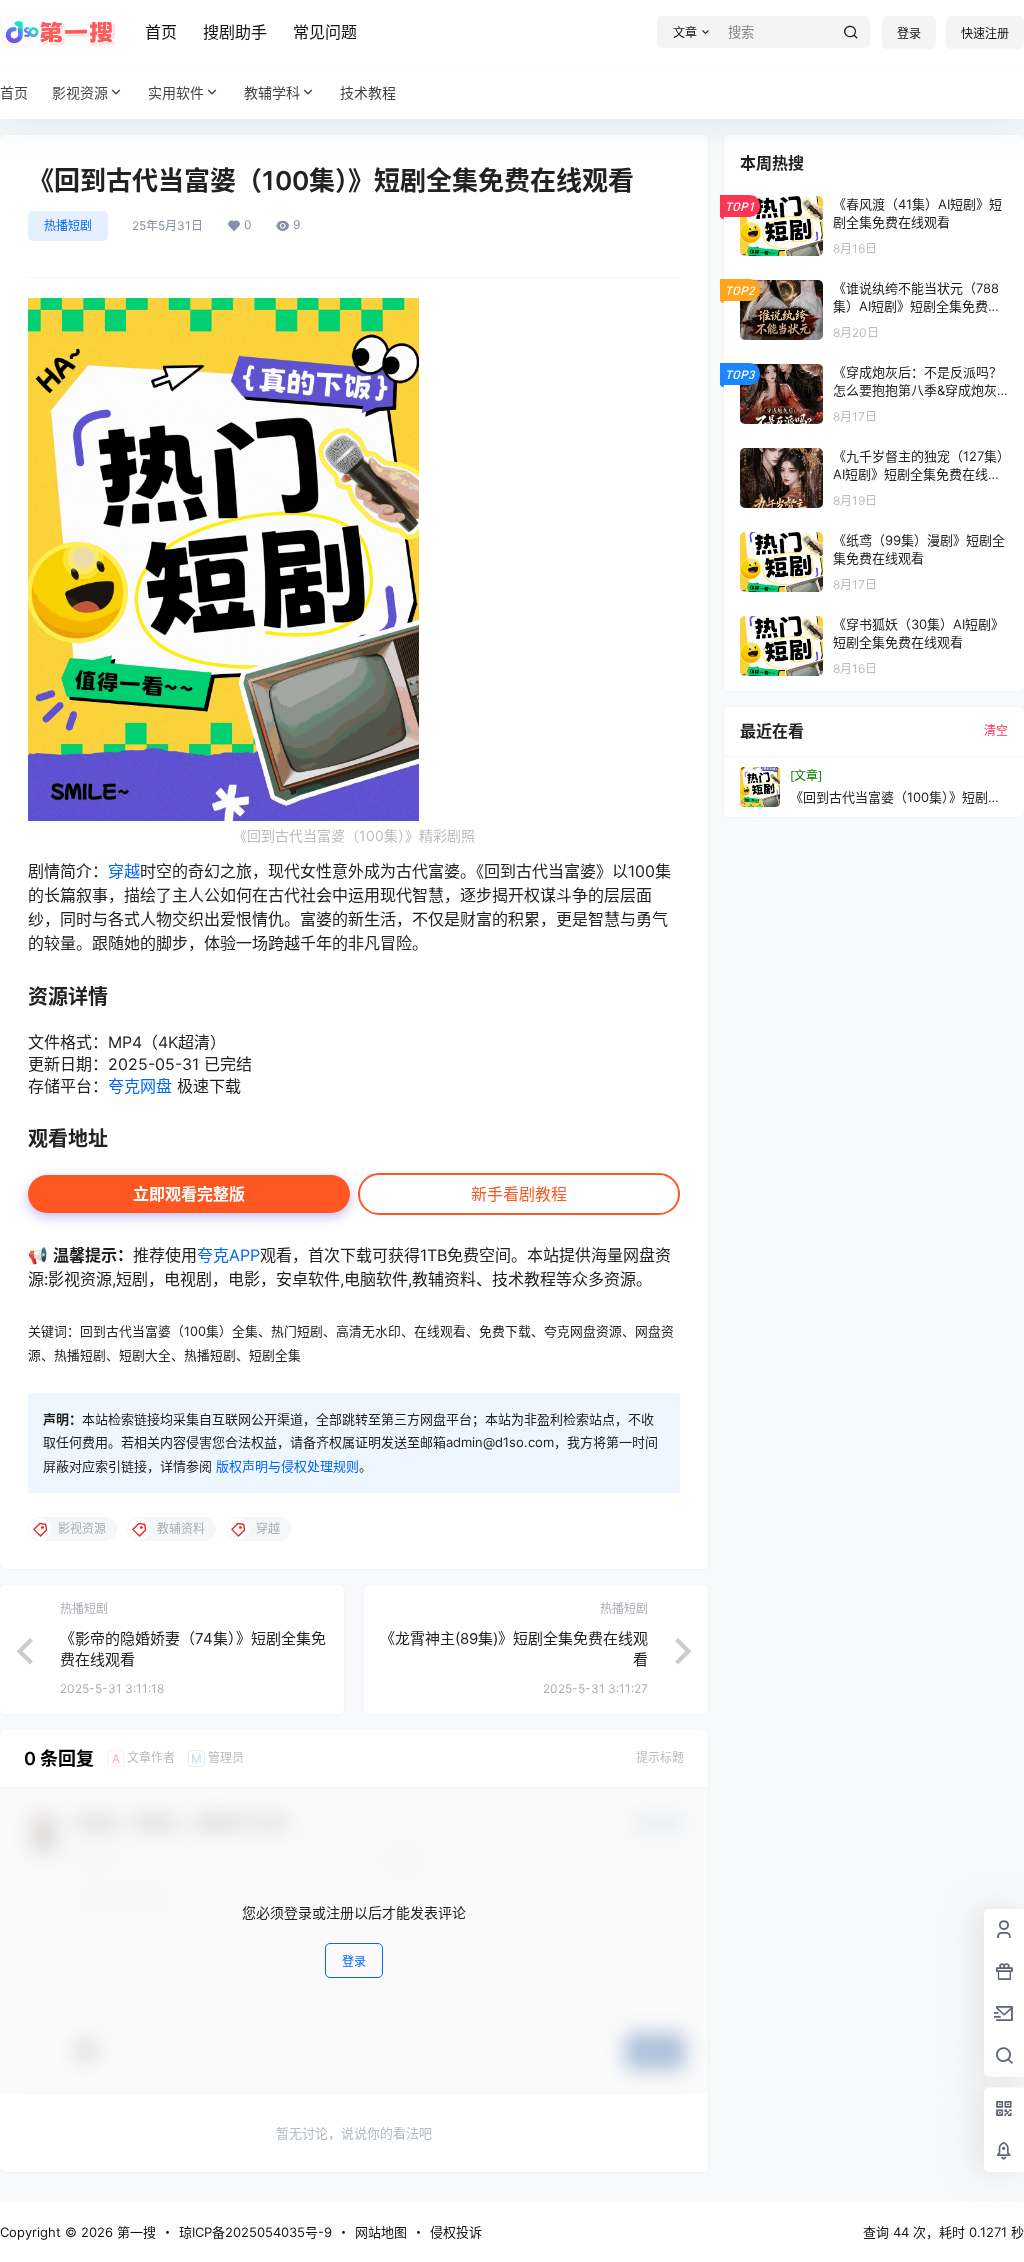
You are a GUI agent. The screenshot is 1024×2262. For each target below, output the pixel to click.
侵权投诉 (456, 2232)
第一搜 (134, 2232)
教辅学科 (272, 92)
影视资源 (80, 92)
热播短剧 (68, 225)
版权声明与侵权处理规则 (287, 1466)
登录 (909, 33)
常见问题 (325, 32)
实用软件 (176, 92)
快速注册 (985, 33)
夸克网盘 (140, 1086)
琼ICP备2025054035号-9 (255, 2232)
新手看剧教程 (519, 1194)
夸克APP (228, 1255)
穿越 (124, 871)
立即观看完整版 (189, 1194)
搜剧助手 (235, 32)
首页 (161, 32)
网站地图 (381, 2232)
